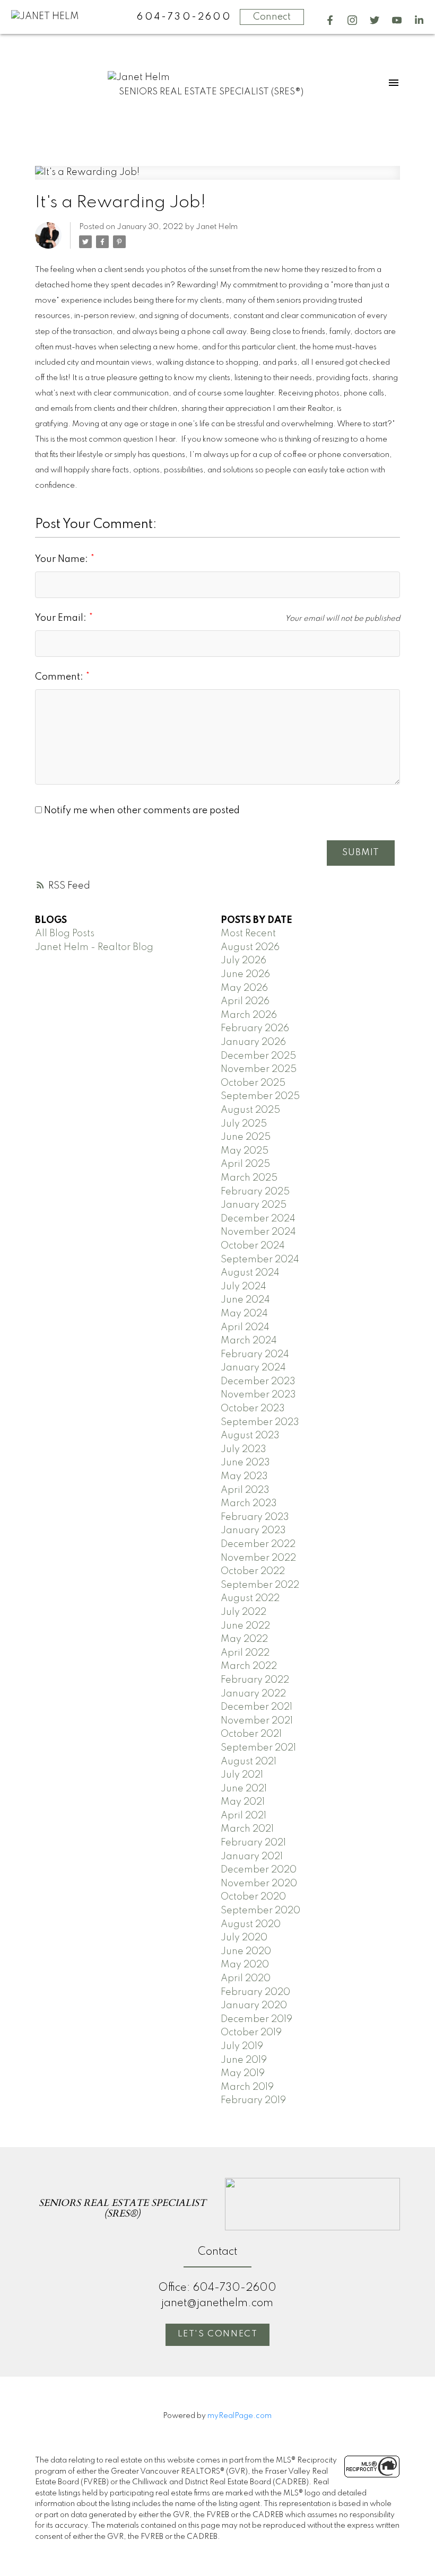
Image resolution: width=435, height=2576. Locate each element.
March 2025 (249, 1178)
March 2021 (247, 1829)
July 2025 (244, 1124)
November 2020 (259, 1884)
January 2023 (253, 1531)
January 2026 (253, 1042)
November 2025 (259, 1069)
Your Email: (62, 618)
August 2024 (250, 1273)
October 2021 (251, 1734)
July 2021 (242, 1775)
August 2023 (250, 1436)
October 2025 (253, 1083)
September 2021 (258, 1748)
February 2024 (255, 1355)
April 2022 (245, 1653)
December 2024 (258, 1219)
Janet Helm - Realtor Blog (94, 947)
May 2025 (245, 1151)
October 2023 (253, 1409)
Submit (361, 853)
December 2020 (259, 1870)
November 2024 (258, 1232)
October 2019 (251, 2033)
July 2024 (243, 1287)
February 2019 (253, 2100)
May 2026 (244, 988)
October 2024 (253, 1246)
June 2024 (245, 1300)
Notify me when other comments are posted (141, 811)
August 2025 (250, 1110)
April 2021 (243, 1816)
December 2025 (258, 1056)
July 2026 (243, 961)
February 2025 (255, 1192)
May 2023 (244, 1476)
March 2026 (249, 1015)
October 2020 (253, 1897)
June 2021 (244, 1789)
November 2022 (258, 1558)
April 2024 (245, 1327)
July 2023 (243, 1449)
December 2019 (256, 2019)
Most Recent (248, 934)
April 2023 (245, 1490)
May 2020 (245, 1965)
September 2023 (260, 1422)
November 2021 (257, 1721)
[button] (330, 20)
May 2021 (243, 1802)
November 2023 (258, 1395)
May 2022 (244, 1639)
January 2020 (254, 2006)
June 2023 (245, 1463)
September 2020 (260, 1911)
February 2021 (253, 1843)
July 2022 (243, 1612)
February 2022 (255, 1680)
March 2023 (249, 1504)
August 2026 (250, 947)
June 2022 (245, 1626)
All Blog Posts (65, 934)
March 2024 (249, 1341)
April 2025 (245, 1164)
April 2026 (245, 1001)
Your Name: (63, 559)
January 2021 (252, 1857)
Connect (272, 17)
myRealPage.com (240, 2416)
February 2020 (255, 1992)
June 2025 (246, 1137)
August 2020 (251, 1924)
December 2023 (258, 1382)
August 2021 (249, 1762)
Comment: (60, 677)
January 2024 (253, 1368)
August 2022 (250, 1598)
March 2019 (247, 2087)
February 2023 (255, 1517)
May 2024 (244, 1314)
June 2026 (245, 974)
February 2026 (255, 1028)
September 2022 (260, 1585)
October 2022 (253, 1571)
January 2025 (254, 1205)
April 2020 (246, 1979)
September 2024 (260, 1260)
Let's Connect (218, 2334)
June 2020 (246, 1951)
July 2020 (244, 1938)
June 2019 (244, 2060)
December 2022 (258, 1544)
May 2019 (243, 2073)
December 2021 (256, 1707)
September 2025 (260, 1096)
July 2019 (242, 2046)
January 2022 (253, 1694)
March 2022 (249, 1666)
